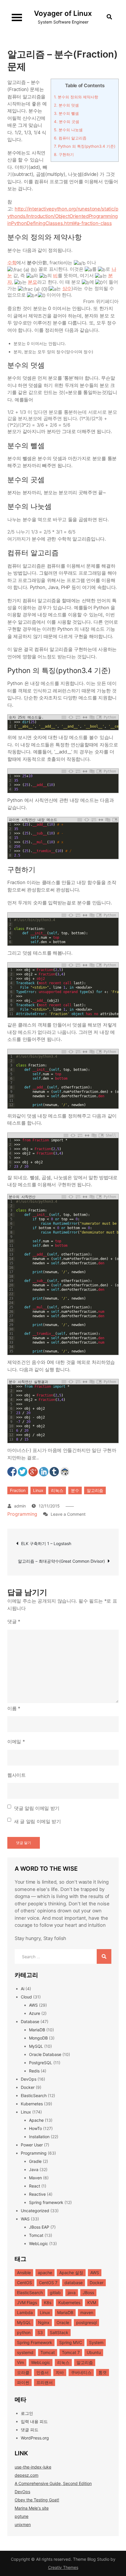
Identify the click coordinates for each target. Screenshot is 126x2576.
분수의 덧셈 (66, 105)
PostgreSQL (41, 2063)
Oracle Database (45, 2054)
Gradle (35, 2161)
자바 (60, 2372)
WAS (25, 2219)
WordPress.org (35, 2438)
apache (45, 2273)
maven (87, 2312)
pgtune (22, 2516)
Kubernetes (32, 2104)
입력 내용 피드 (34, 2421)
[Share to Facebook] (12, 1472)
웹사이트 (17, 1775)
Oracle (63, 2322)
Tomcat (36, 2235)
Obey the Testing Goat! (37, 2500)
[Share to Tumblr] (54, 1472)
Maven (35, 2178)
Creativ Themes (63, 2567)
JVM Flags (27, 2302)
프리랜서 (45, 2382)
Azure (35, 2013)
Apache (36, 2120)
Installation (39, 2137)
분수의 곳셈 (67, 122)
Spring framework (46, 2202)
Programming (22, 1514)
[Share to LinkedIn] (44, 1472)
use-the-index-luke (33, 2467)
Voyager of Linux (63, 13)
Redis (34, 2071)
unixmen (23, 2524)
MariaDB (37, 2030)
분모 (32, 282)
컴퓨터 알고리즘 (70, 138)
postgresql (86, 2322)
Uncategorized (35, 2211)
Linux (38, 1490)
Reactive (37, 2194)
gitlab (55, 2293)
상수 (67, 288)
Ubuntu (94, 2352)
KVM (92, 2302)
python (24, 2332)
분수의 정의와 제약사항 (76, 97)
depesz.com (27, 2475)
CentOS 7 (48, 2283)
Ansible (24, 2273)
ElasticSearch (34, 2095)
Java (34, 2169)
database (74, 2283)
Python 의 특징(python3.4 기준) (85, 146)
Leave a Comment (68, 1514)
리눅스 (57, 1490)
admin (20, 1506)
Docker (28, 2087)
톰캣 (103, 2372)
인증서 (42, 2372)
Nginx (44, 2322)
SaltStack (59, 2332)
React (35, 2186)
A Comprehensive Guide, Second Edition (53, 2483)
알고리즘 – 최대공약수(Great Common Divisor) (61, 1561)
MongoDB (38, 2038)
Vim (21, 2362)
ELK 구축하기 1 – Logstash (46, 1543)
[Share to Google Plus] (33, 1472)
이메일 (16, 1742)
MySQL (36, 2046)
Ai (23, 1989)
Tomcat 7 (71, 2352)
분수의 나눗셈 (68, 130)
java (72, 2293)
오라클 (23, 2372)
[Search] (104, 1956)
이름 (14, 1708)
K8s (48, 2302)
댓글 (14, 1621)
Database (30, 2021)
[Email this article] (65, 1472)
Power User (32, 2145)
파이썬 (23, 2382)
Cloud (26, 1997)
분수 (75, 1490)
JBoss (88, 2293)
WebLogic (39, 2243)
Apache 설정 (71, 2273)
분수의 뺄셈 (66, 113)
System (96, 2342)
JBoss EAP (39, 2227)
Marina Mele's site (32, 2508)
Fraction (18, 1490)
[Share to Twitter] (23, 1472)
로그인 (27, 2413)
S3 (40, 2332)
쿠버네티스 (81, 2372)
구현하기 (64, 154)
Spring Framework (35, 2342)
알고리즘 (95, 1490)
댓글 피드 (30, 2430)
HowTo (35, 2128)
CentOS (24, 2283)
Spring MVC (71, 2342)
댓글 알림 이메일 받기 (37, 1808)
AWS (33, 2005)
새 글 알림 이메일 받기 (38, 1821)
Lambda (25, 2312)
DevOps (29, 2079)
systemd (25, 2352)
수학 (12, 263)
